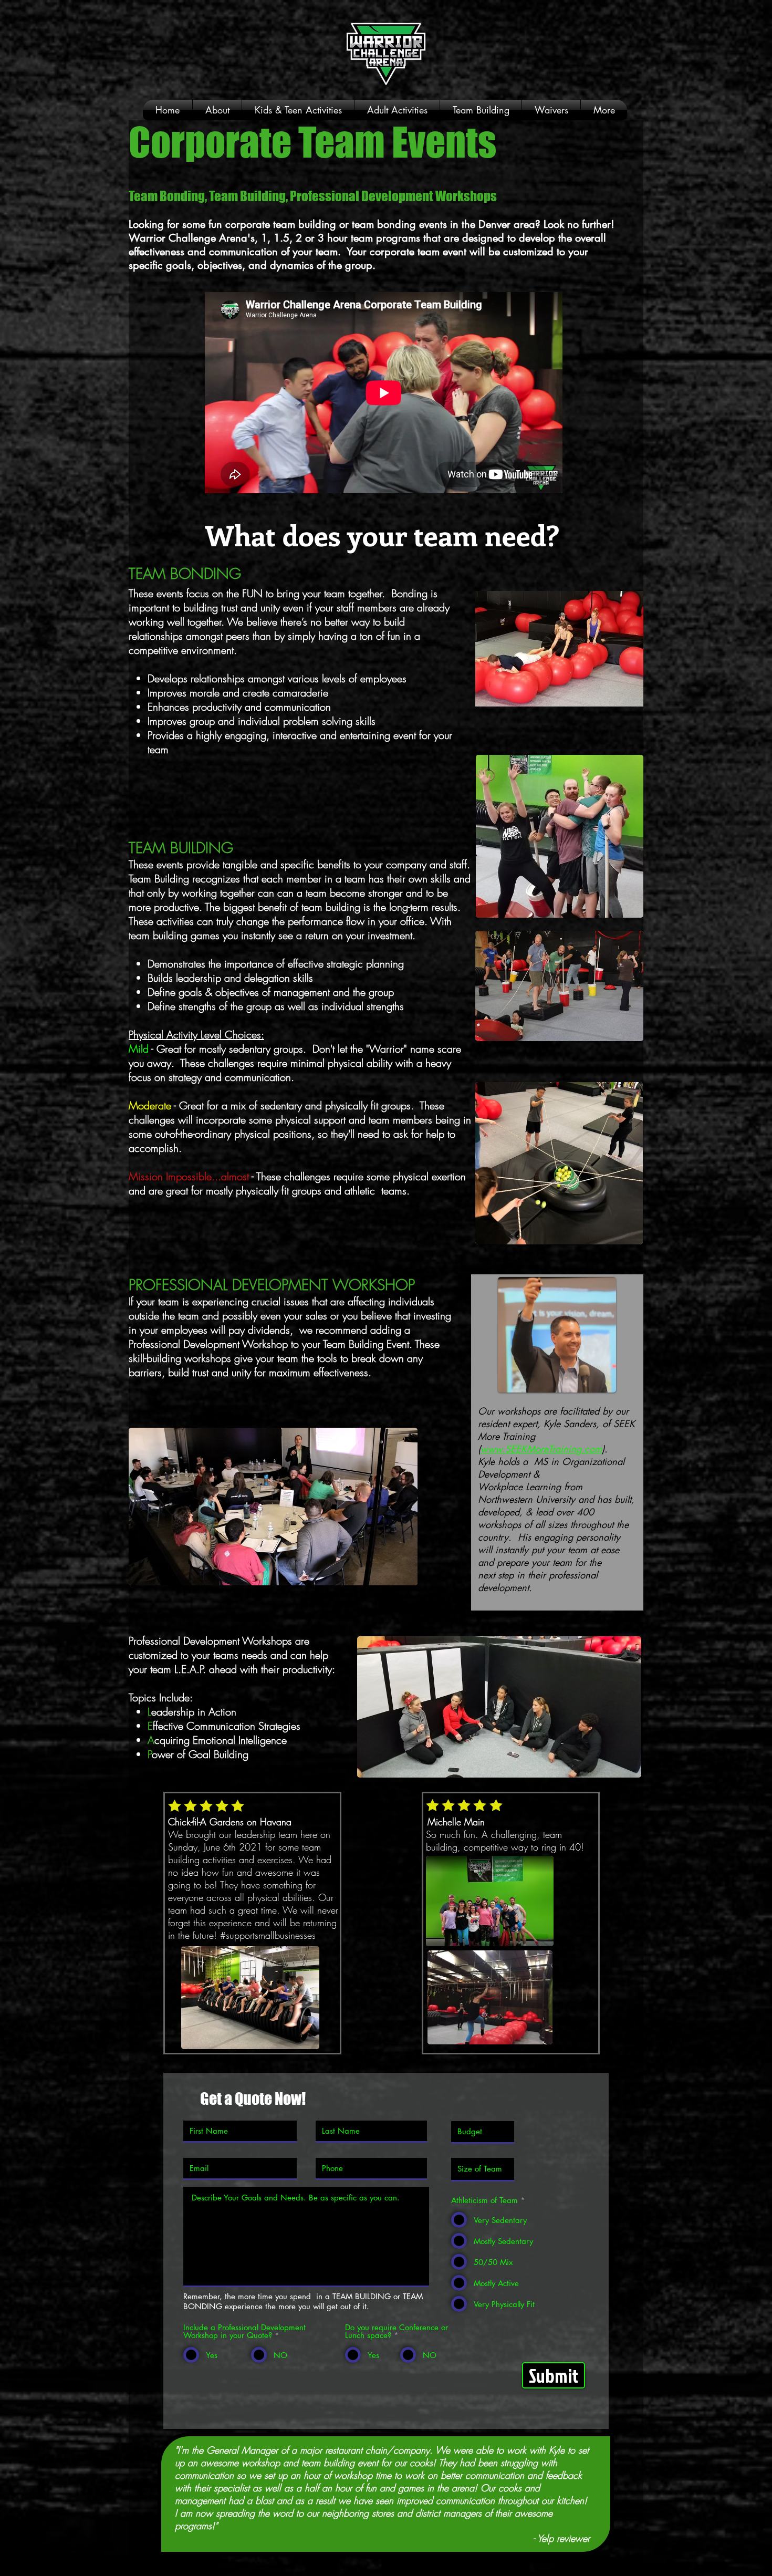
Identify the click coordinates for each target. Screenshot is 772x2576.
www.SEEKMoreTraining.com (541, 1449)
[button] (298, 110)
